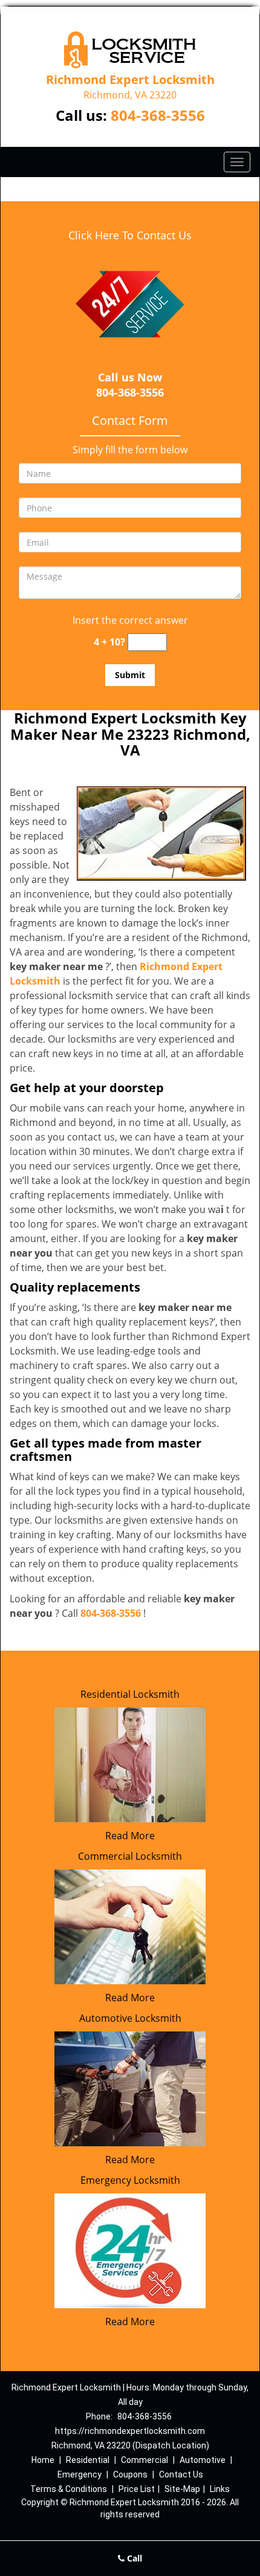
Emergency (80, 2474)
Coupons (130, 2474)
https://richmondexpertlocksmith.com (130, 2431)
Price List (137, 2489)
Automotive (203, 2460)
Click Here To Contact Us (130, 235)
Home (43, 2460)
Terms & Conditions (69, 2489)
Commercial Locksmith (130, 1856)
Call (133, 2558)
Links (220, 2489)
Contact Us (181, 2474)
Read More (130, 1836)
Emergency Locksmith (130, 2180)
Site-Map (182, 2489)
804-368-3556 (158, 115)
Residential (88, 2460)
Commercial (145, 2460)
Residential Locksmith (130, 1694)
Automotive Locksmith (130, 2018)
